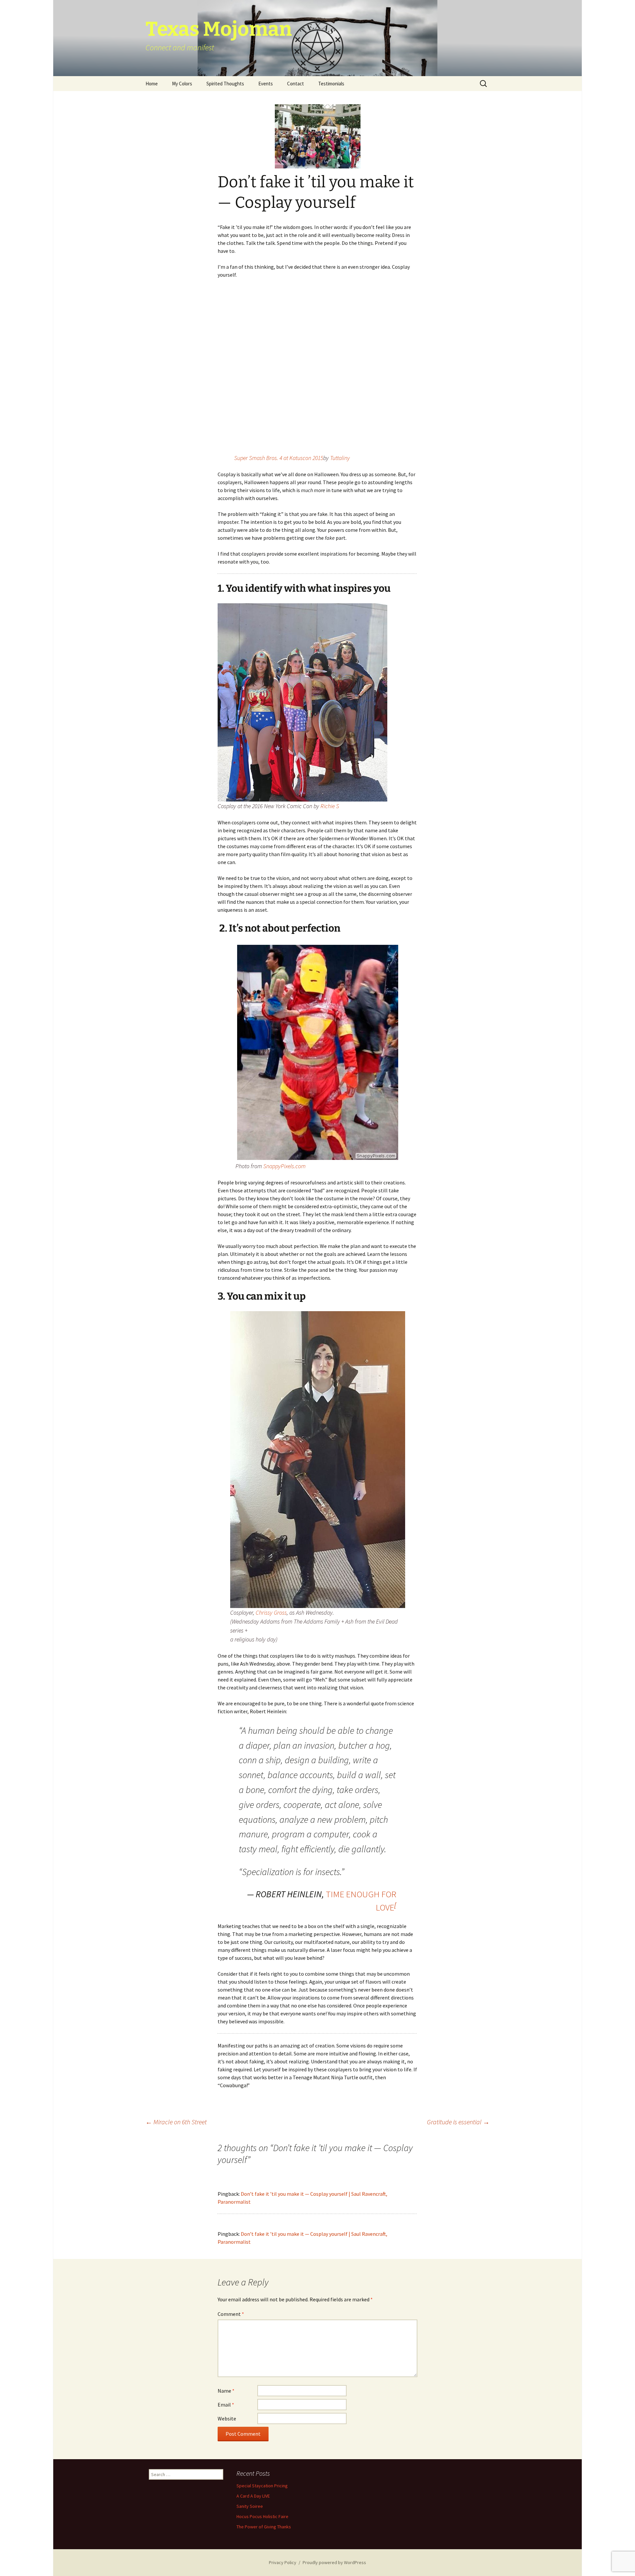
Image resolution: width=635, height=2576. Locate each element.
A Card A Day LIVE (253, 2496)
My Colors (182, 84)
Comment (231, 2314)
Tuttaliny (340, 458)
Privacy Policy (283, 2562)
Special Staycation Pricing (262, 2486)
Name (226, 2391)
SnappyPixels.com (284, 1166)
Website (227, 2418)
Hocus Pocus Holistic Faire (262, 2516)
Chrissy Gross (271, 1612)
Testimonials (331, 84)
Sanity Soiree (250, 2506)
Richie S (330, 806)
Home (152, 84)
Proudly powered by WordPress (334, 2562)
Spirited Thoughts (225, 84)
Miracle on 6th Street (176, 2122)
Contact (296, 84)
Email (226, 2405)
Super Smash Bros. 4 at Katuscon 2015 (279, 458)
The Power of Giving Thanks (264, 2527)
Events (266, 84)
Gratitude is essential (458, 2122)
